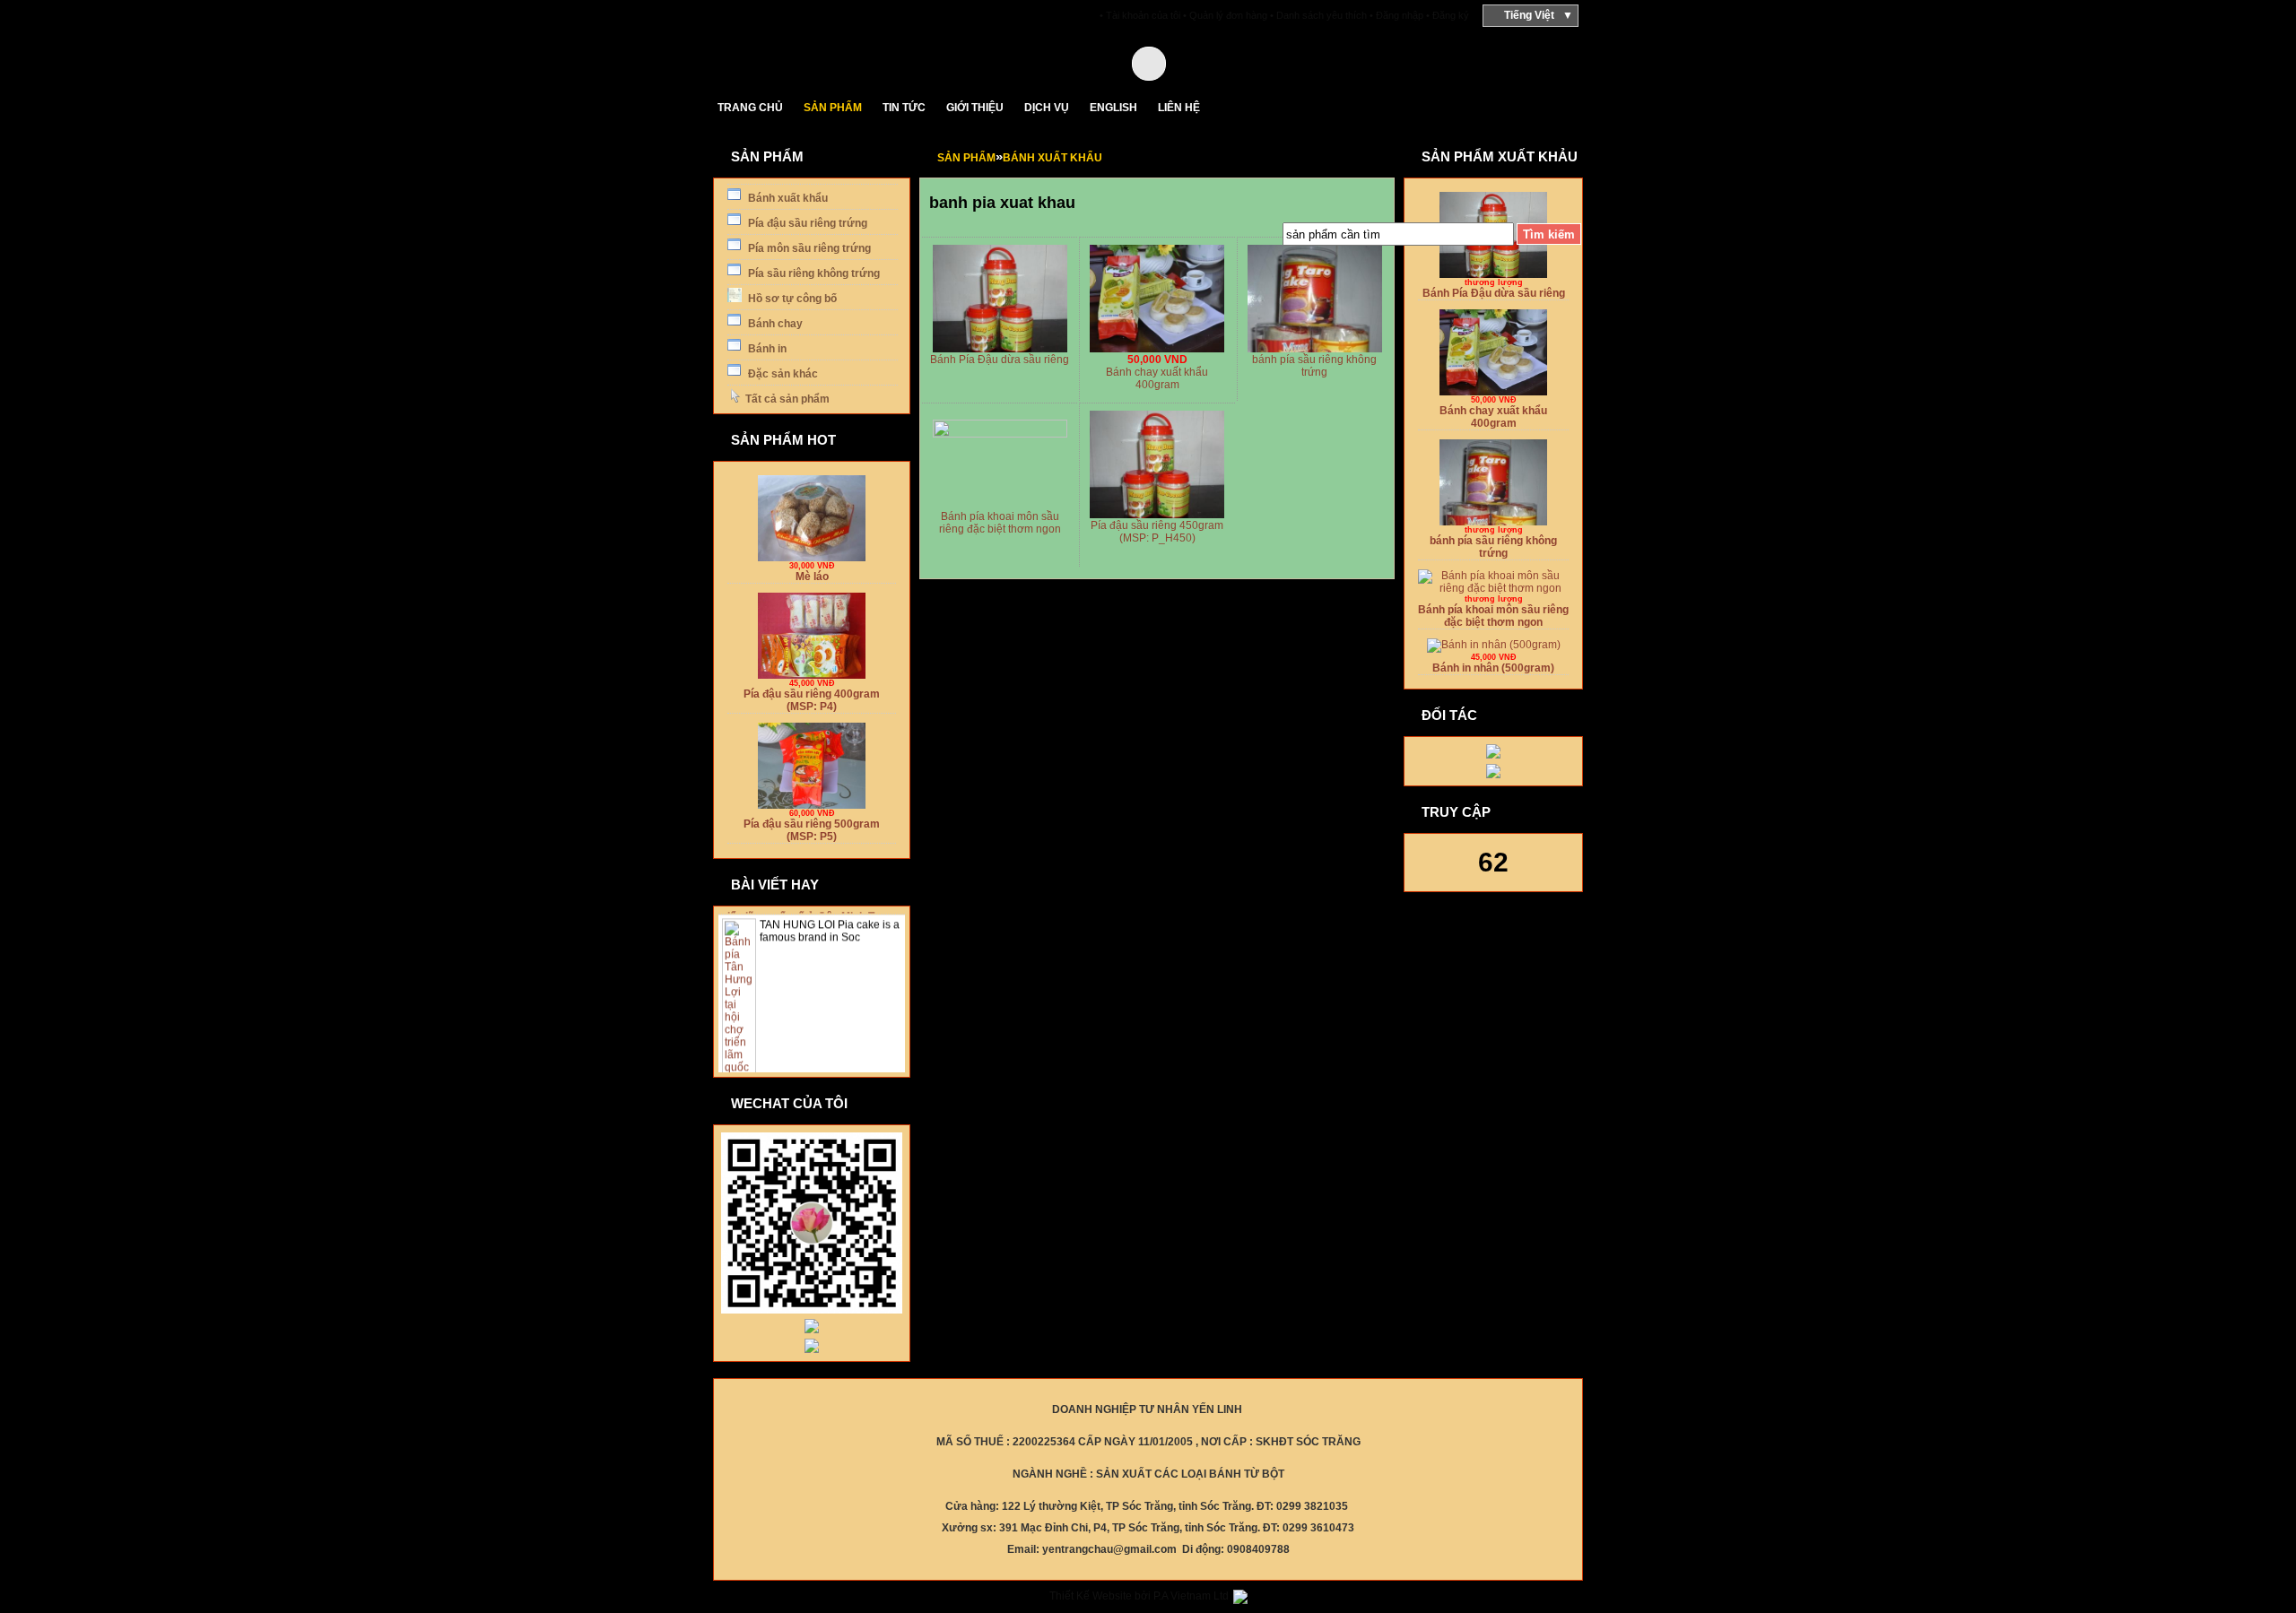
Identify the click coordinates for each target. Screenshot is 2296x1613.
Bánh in (766, 349)
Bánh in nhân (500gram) (1493, 663)
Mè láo (812, 572)
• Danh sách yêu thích (1318, 15)
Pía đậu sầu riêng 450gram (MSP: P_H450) (1157, 532)
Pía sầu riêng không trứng (813, 273)
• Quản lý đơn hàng (1225, 15)
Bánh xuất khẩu (787, 198)
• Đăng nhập (1396, 15)
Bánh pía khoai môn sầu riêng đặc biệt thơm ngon (1000, 523)
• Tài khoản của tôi (1140, 15)
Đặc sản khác (782, 374)
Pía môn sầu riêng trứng (808, 248)
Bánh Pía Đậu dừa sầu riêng (1000, 360)
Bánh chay (774, 324)
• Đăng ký (1448, 15)
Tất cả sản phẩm (787, 399)
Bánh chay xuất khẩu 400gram (1157, 378)
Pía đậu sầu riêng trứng (806, 223)
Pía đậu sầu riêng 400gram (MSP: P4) (812, 696)
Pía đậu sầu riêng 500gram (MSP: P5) (812, 826)
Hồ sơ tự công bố (791, 299)
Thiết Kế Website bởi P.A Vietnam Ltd (1140, 1596)
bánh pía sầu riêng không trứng (1314, 366)
